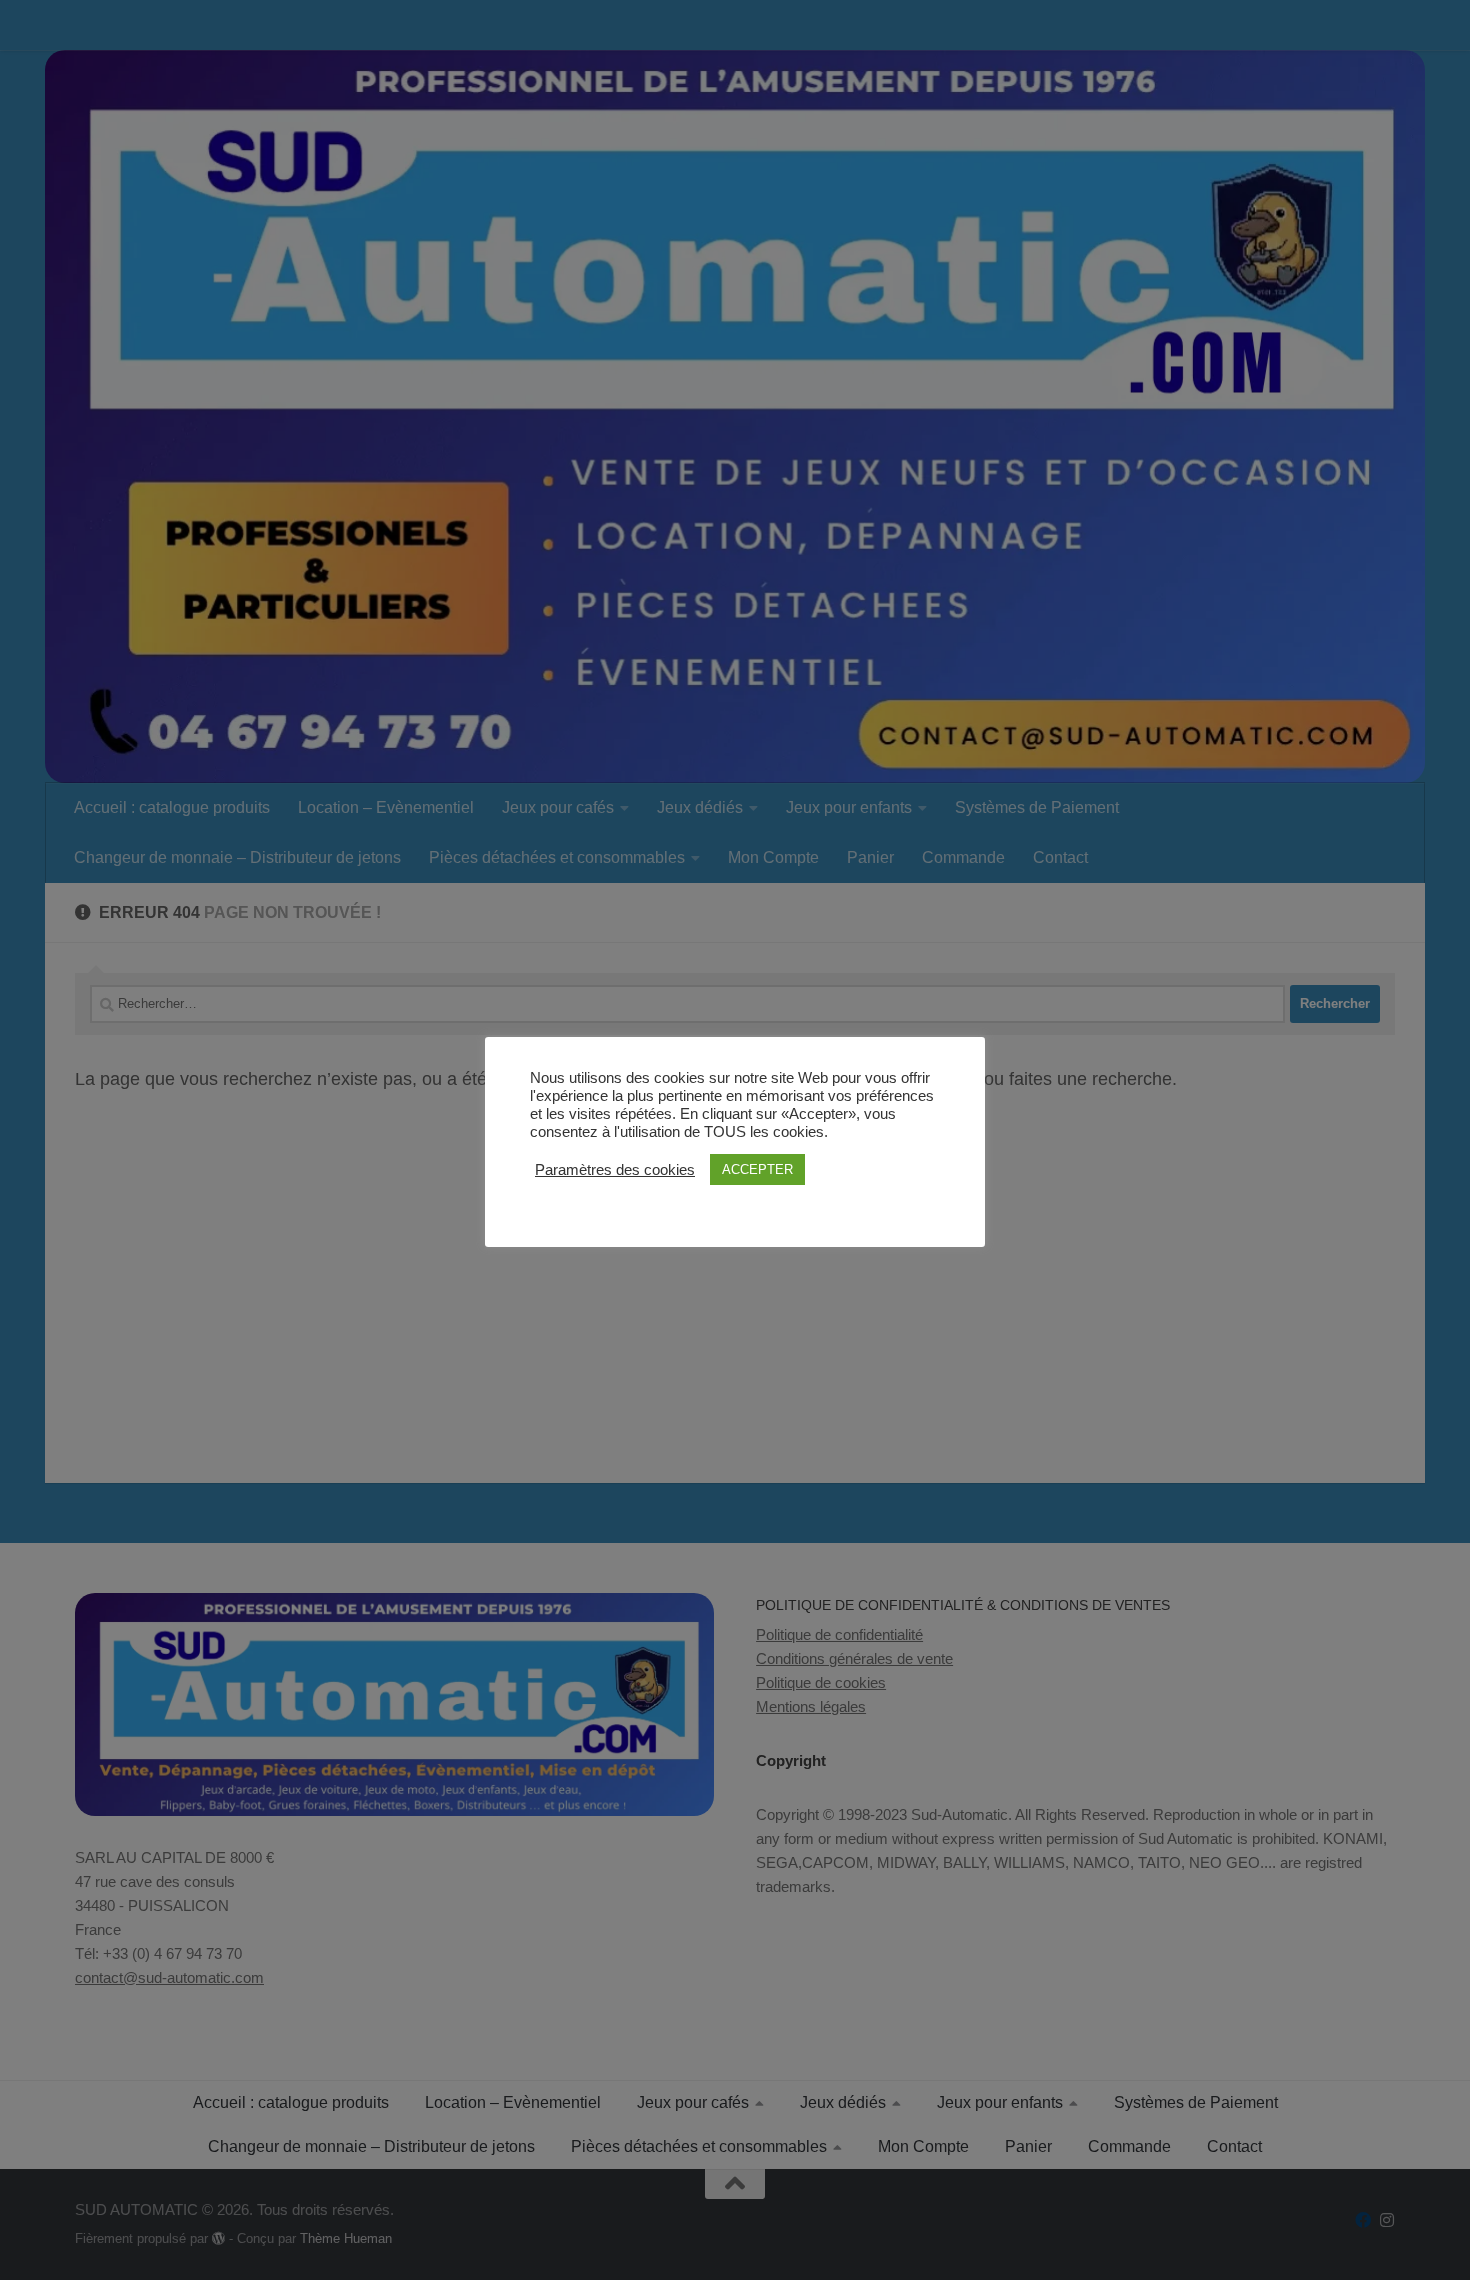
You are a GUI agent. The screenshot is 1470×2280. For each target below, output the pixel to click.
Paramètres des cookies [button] (615, 1170)
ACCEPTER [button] (757, 1169)
